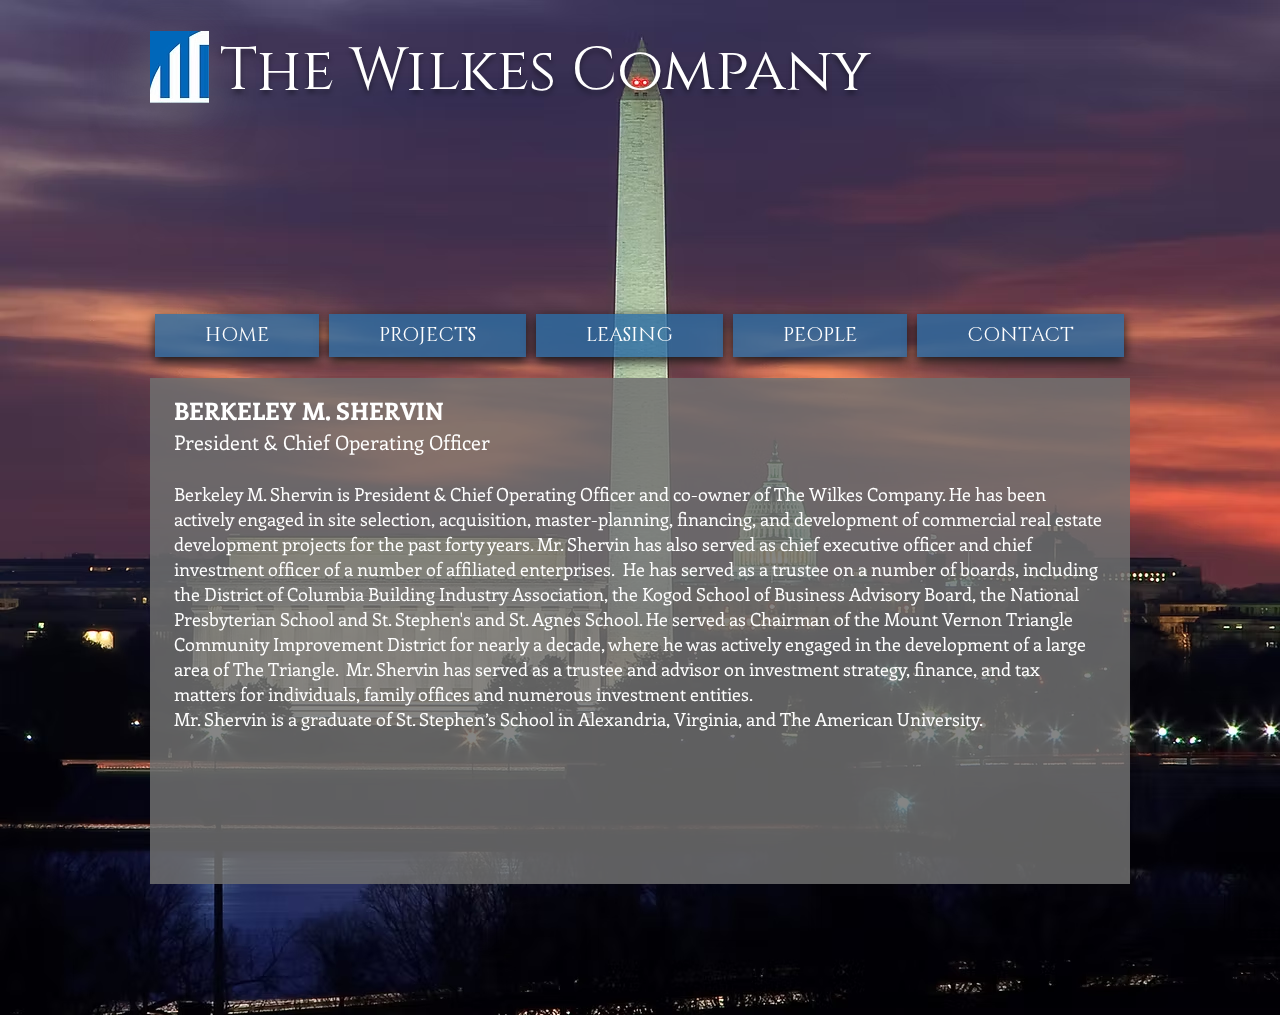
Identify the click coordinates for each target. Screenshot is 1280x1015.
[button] (820, 335)
